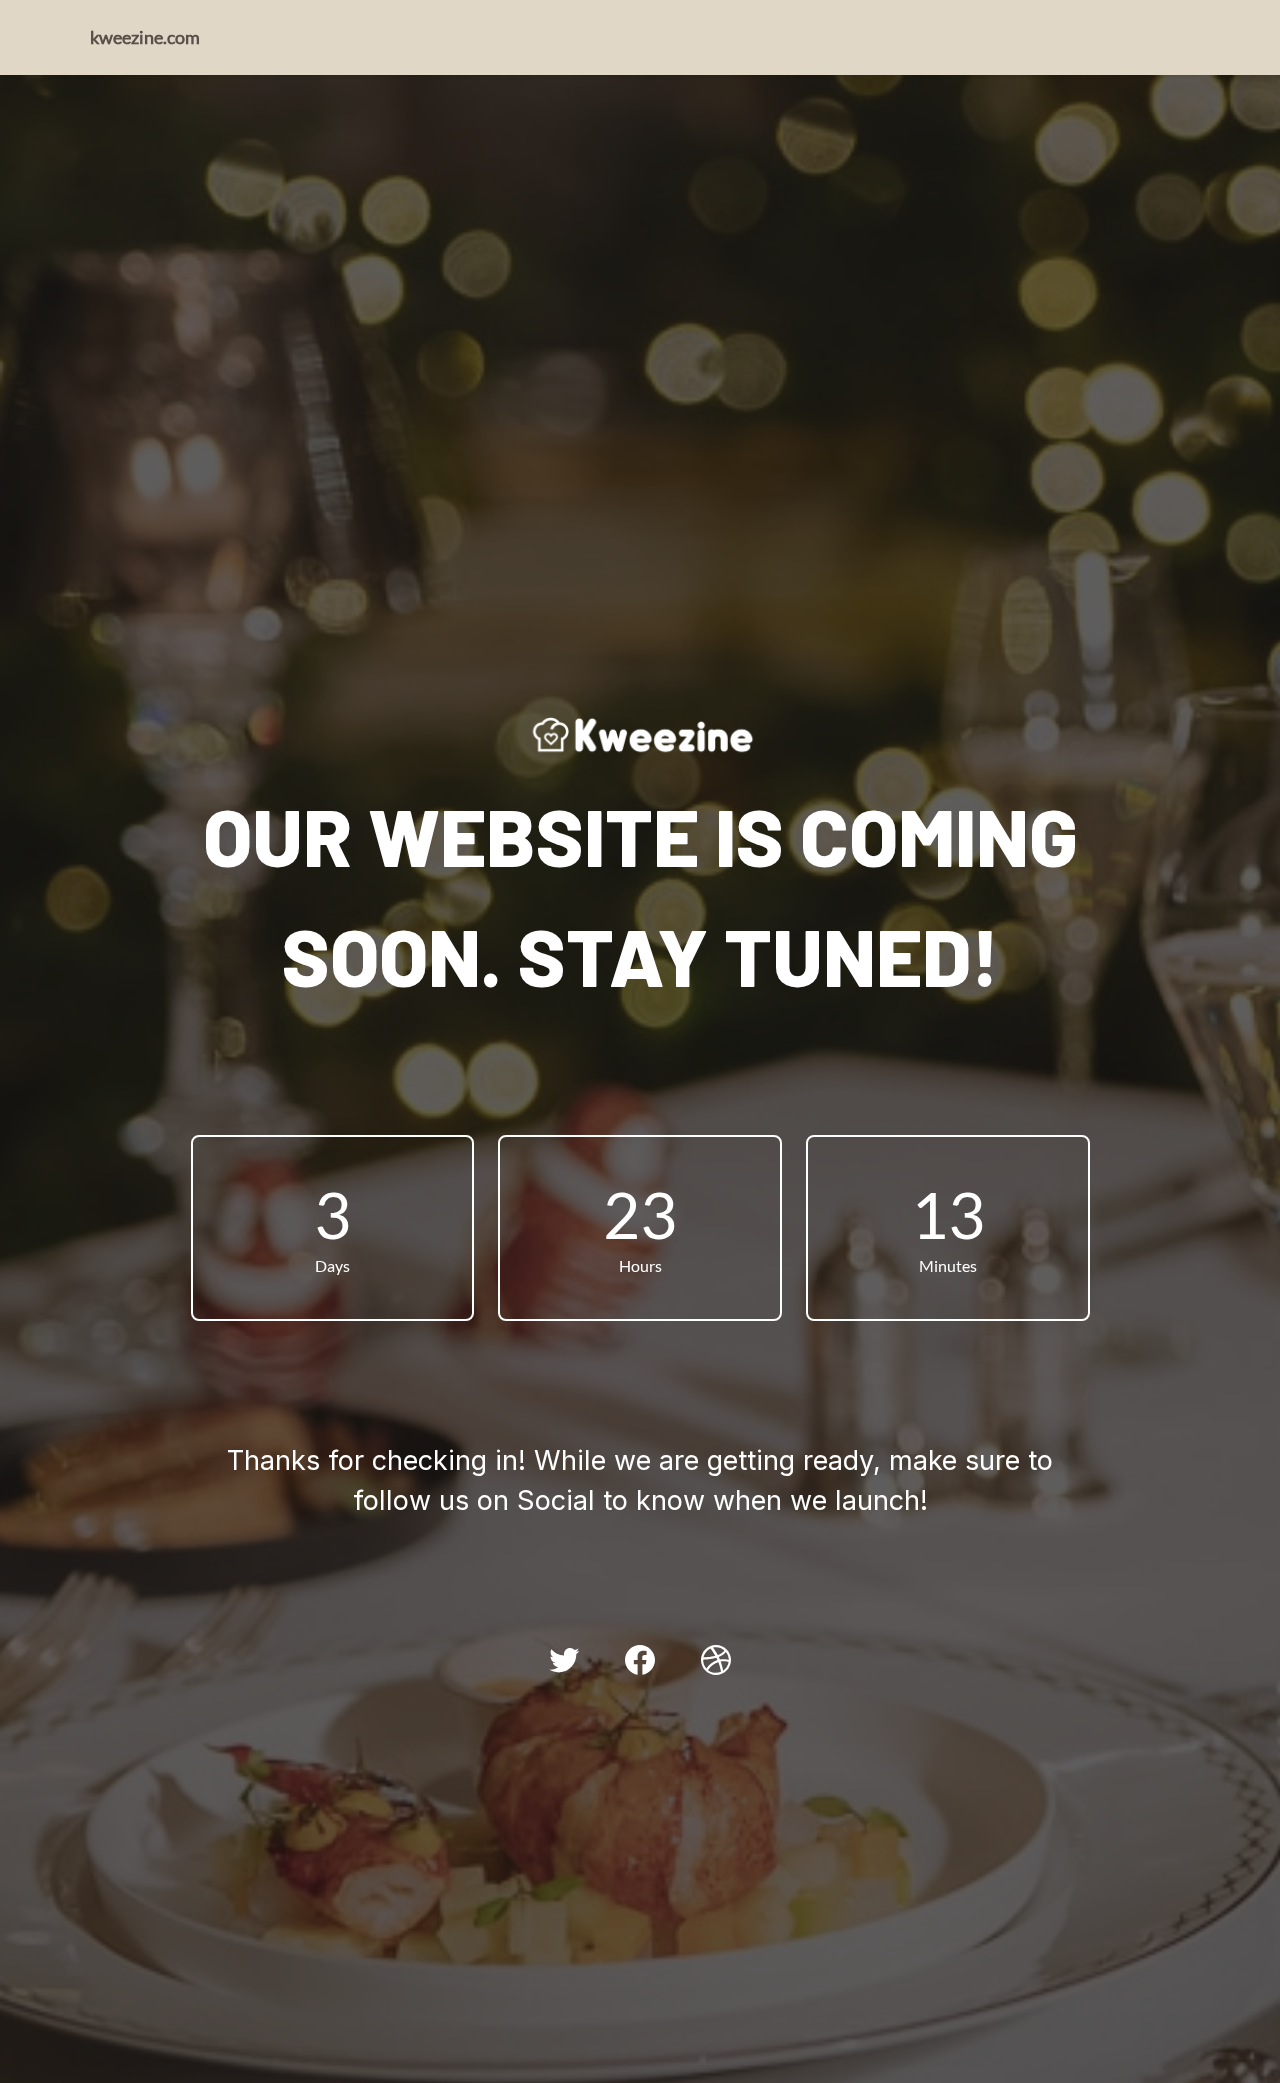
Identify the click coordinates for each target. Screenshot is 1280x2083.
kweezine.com (145, 37)
